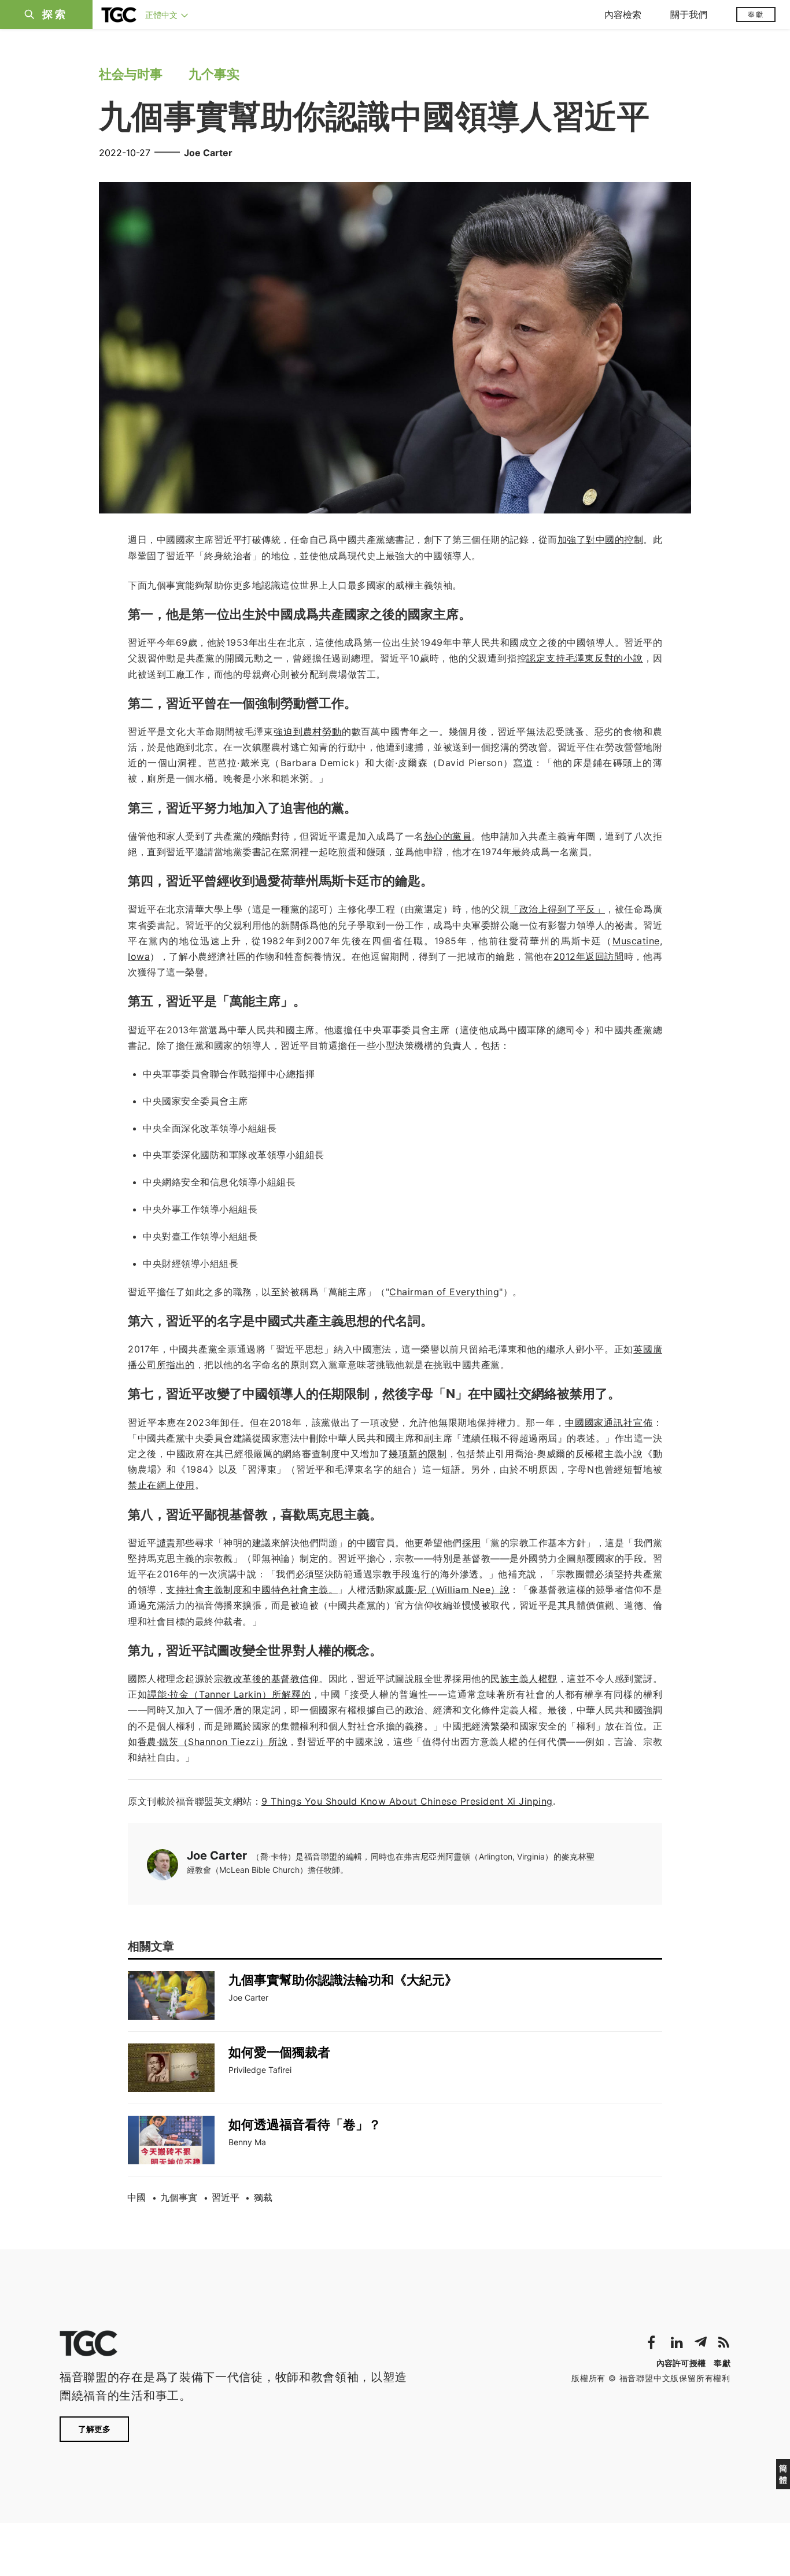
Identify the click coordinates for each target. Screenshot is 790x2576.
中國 (136, 2197)
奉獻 (756, 14)
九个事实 (214, 74)
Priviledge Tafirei (260, 2070)
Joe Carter (208, 153)
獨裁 (263, 2197)
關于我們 (689, 14)
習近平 (226, 2197)
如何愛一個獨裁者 (279, 2052)
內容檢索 (623, 14)
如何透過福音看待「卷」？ (305, 2124)
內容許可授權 (681, 2363)
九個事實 (179, 2197)
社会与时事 (131, 74)
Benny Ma (247, 2142)
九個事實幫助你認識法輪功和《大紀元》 (343, 1980)
